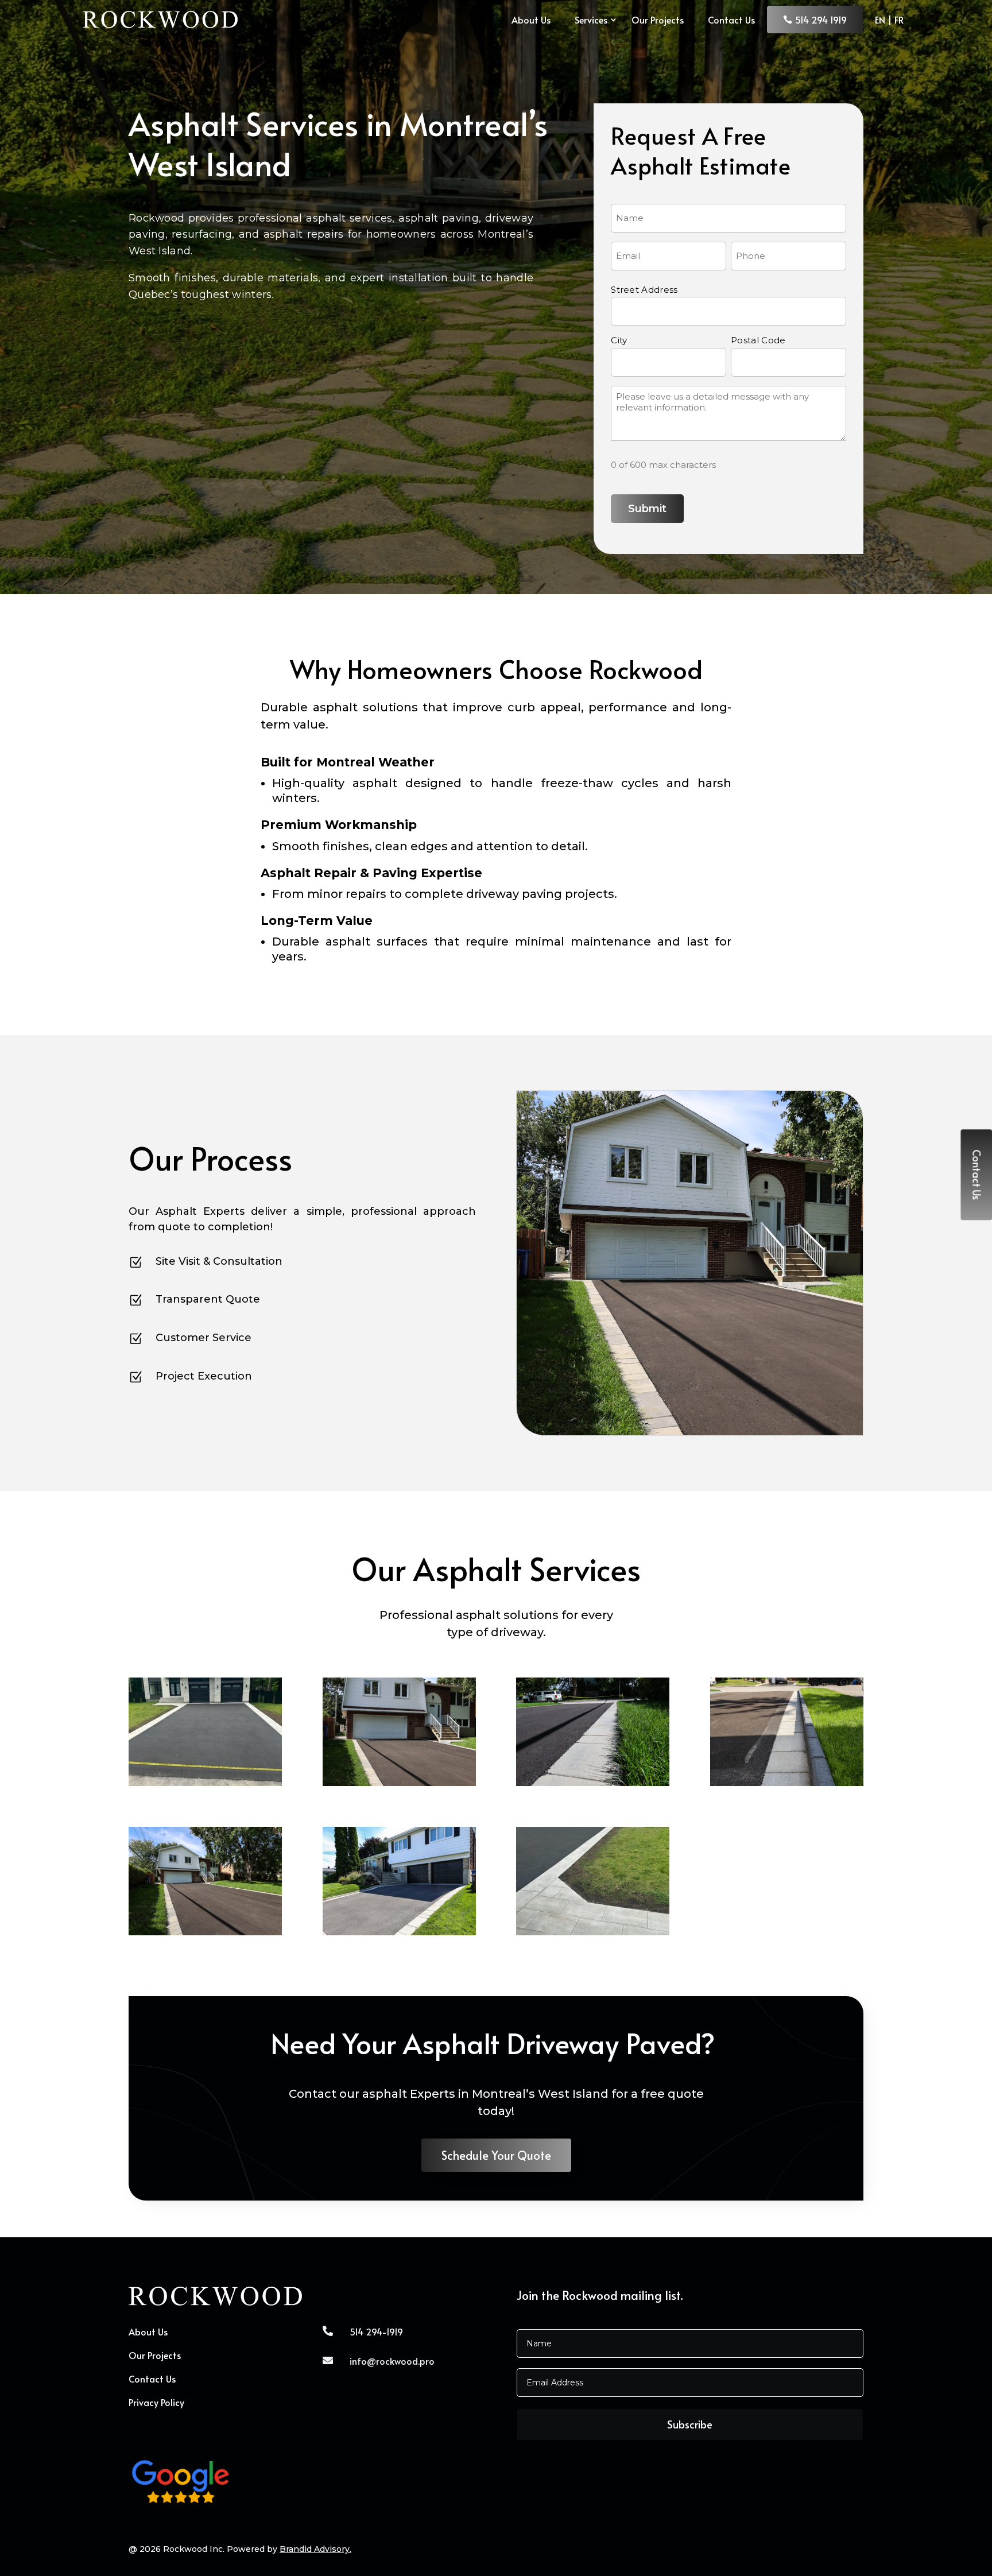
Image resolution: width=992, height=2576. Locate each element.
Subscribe (690, 2424)
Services (591, 20)
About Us (531, 20)
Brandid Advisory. (315, 2549)
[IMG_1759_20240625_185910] (205, 1783)
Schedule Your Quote (496, 2155)
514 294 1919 (821, 20)
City (619, 340)
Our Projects (658, 20)
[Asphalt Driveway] (399, 1783)
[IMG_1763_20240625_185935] (593, 1932)
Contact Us (731, 20)
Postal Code (758, 340)
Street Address (644, 290)
